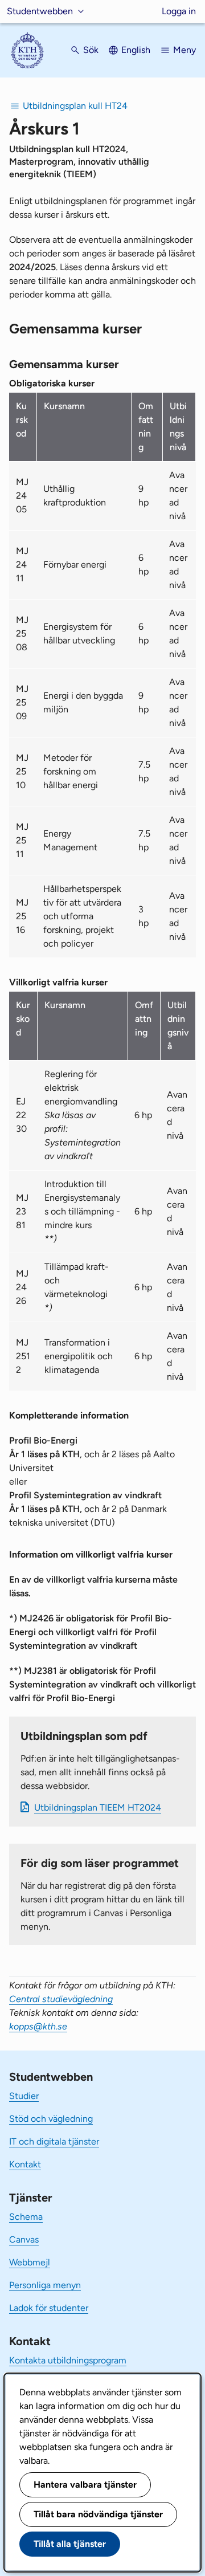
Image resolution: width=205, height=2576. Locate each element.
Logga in (179, 11)
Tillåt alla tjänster (70, 2544)
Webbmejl (30, 2262)
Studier (24, 2096)
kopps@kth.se (38, 2026)
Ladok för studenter (49, 2308)
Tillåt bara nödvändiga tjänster (98, 2514)
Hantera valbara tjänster (85, 2485)
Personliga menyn (45, 2285)
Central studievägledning (61, 1999)
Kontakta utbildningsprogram (68, 2360)
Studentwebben (40, 11)
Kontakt (25, 2164)
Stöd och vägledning (51, 2119)
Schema (26, 2217)
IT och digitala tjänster (54, 2141)
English (136, 50)
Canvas (24, 2239)
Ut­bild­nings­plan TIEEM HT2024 (98, 1807)
